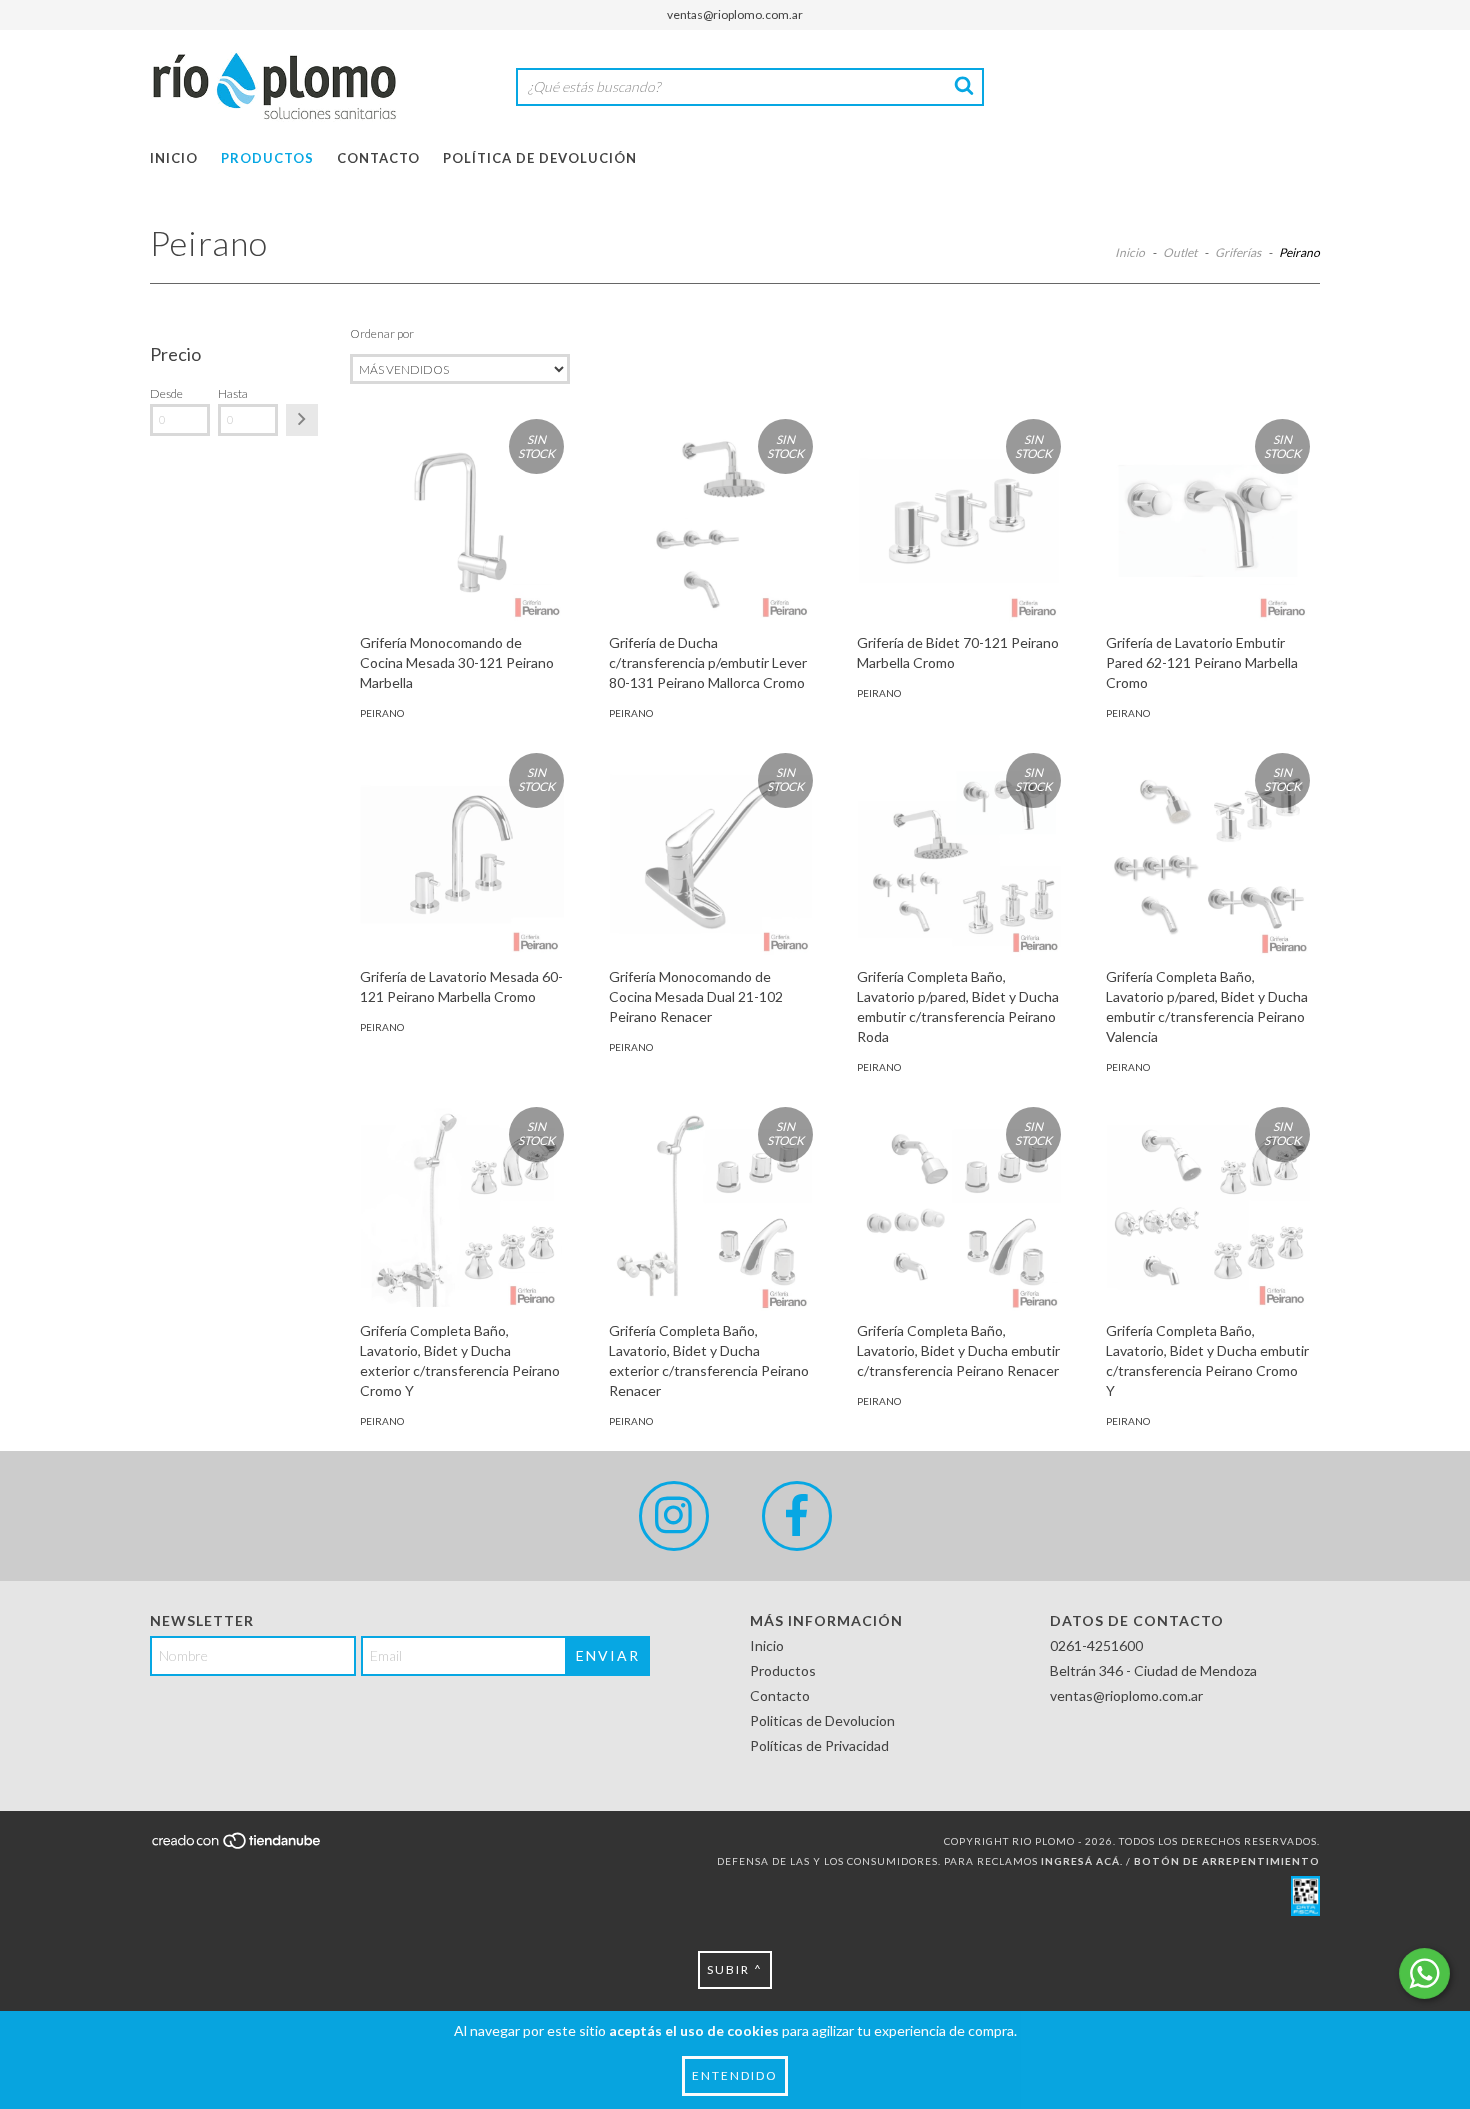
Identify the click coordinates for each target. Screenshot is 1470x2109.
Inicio (174, 158)
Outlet (1180, 252)
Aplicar (302, 420)
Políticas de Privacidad (819, 1745)
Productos (267, 158)
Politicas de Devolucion (822, 1720)
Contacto (378, 158)
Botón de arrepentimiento (1227, 1861)
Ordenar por (382, 333)
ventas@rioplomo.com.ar (735, 14)
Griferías (1238, 252)
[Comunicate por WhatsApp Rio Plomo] (1424, 1973)
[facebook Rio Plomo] (797, 1516)
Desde (166, 393)
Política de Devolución (540, 158)
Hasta (233, 393)
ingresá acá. (1082, 1861)
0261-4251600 (1096, 1645)
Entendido (735, 2075)
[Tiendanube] (237, 1846)
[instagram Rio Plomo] (674, 1516)
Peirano (382, 713)
